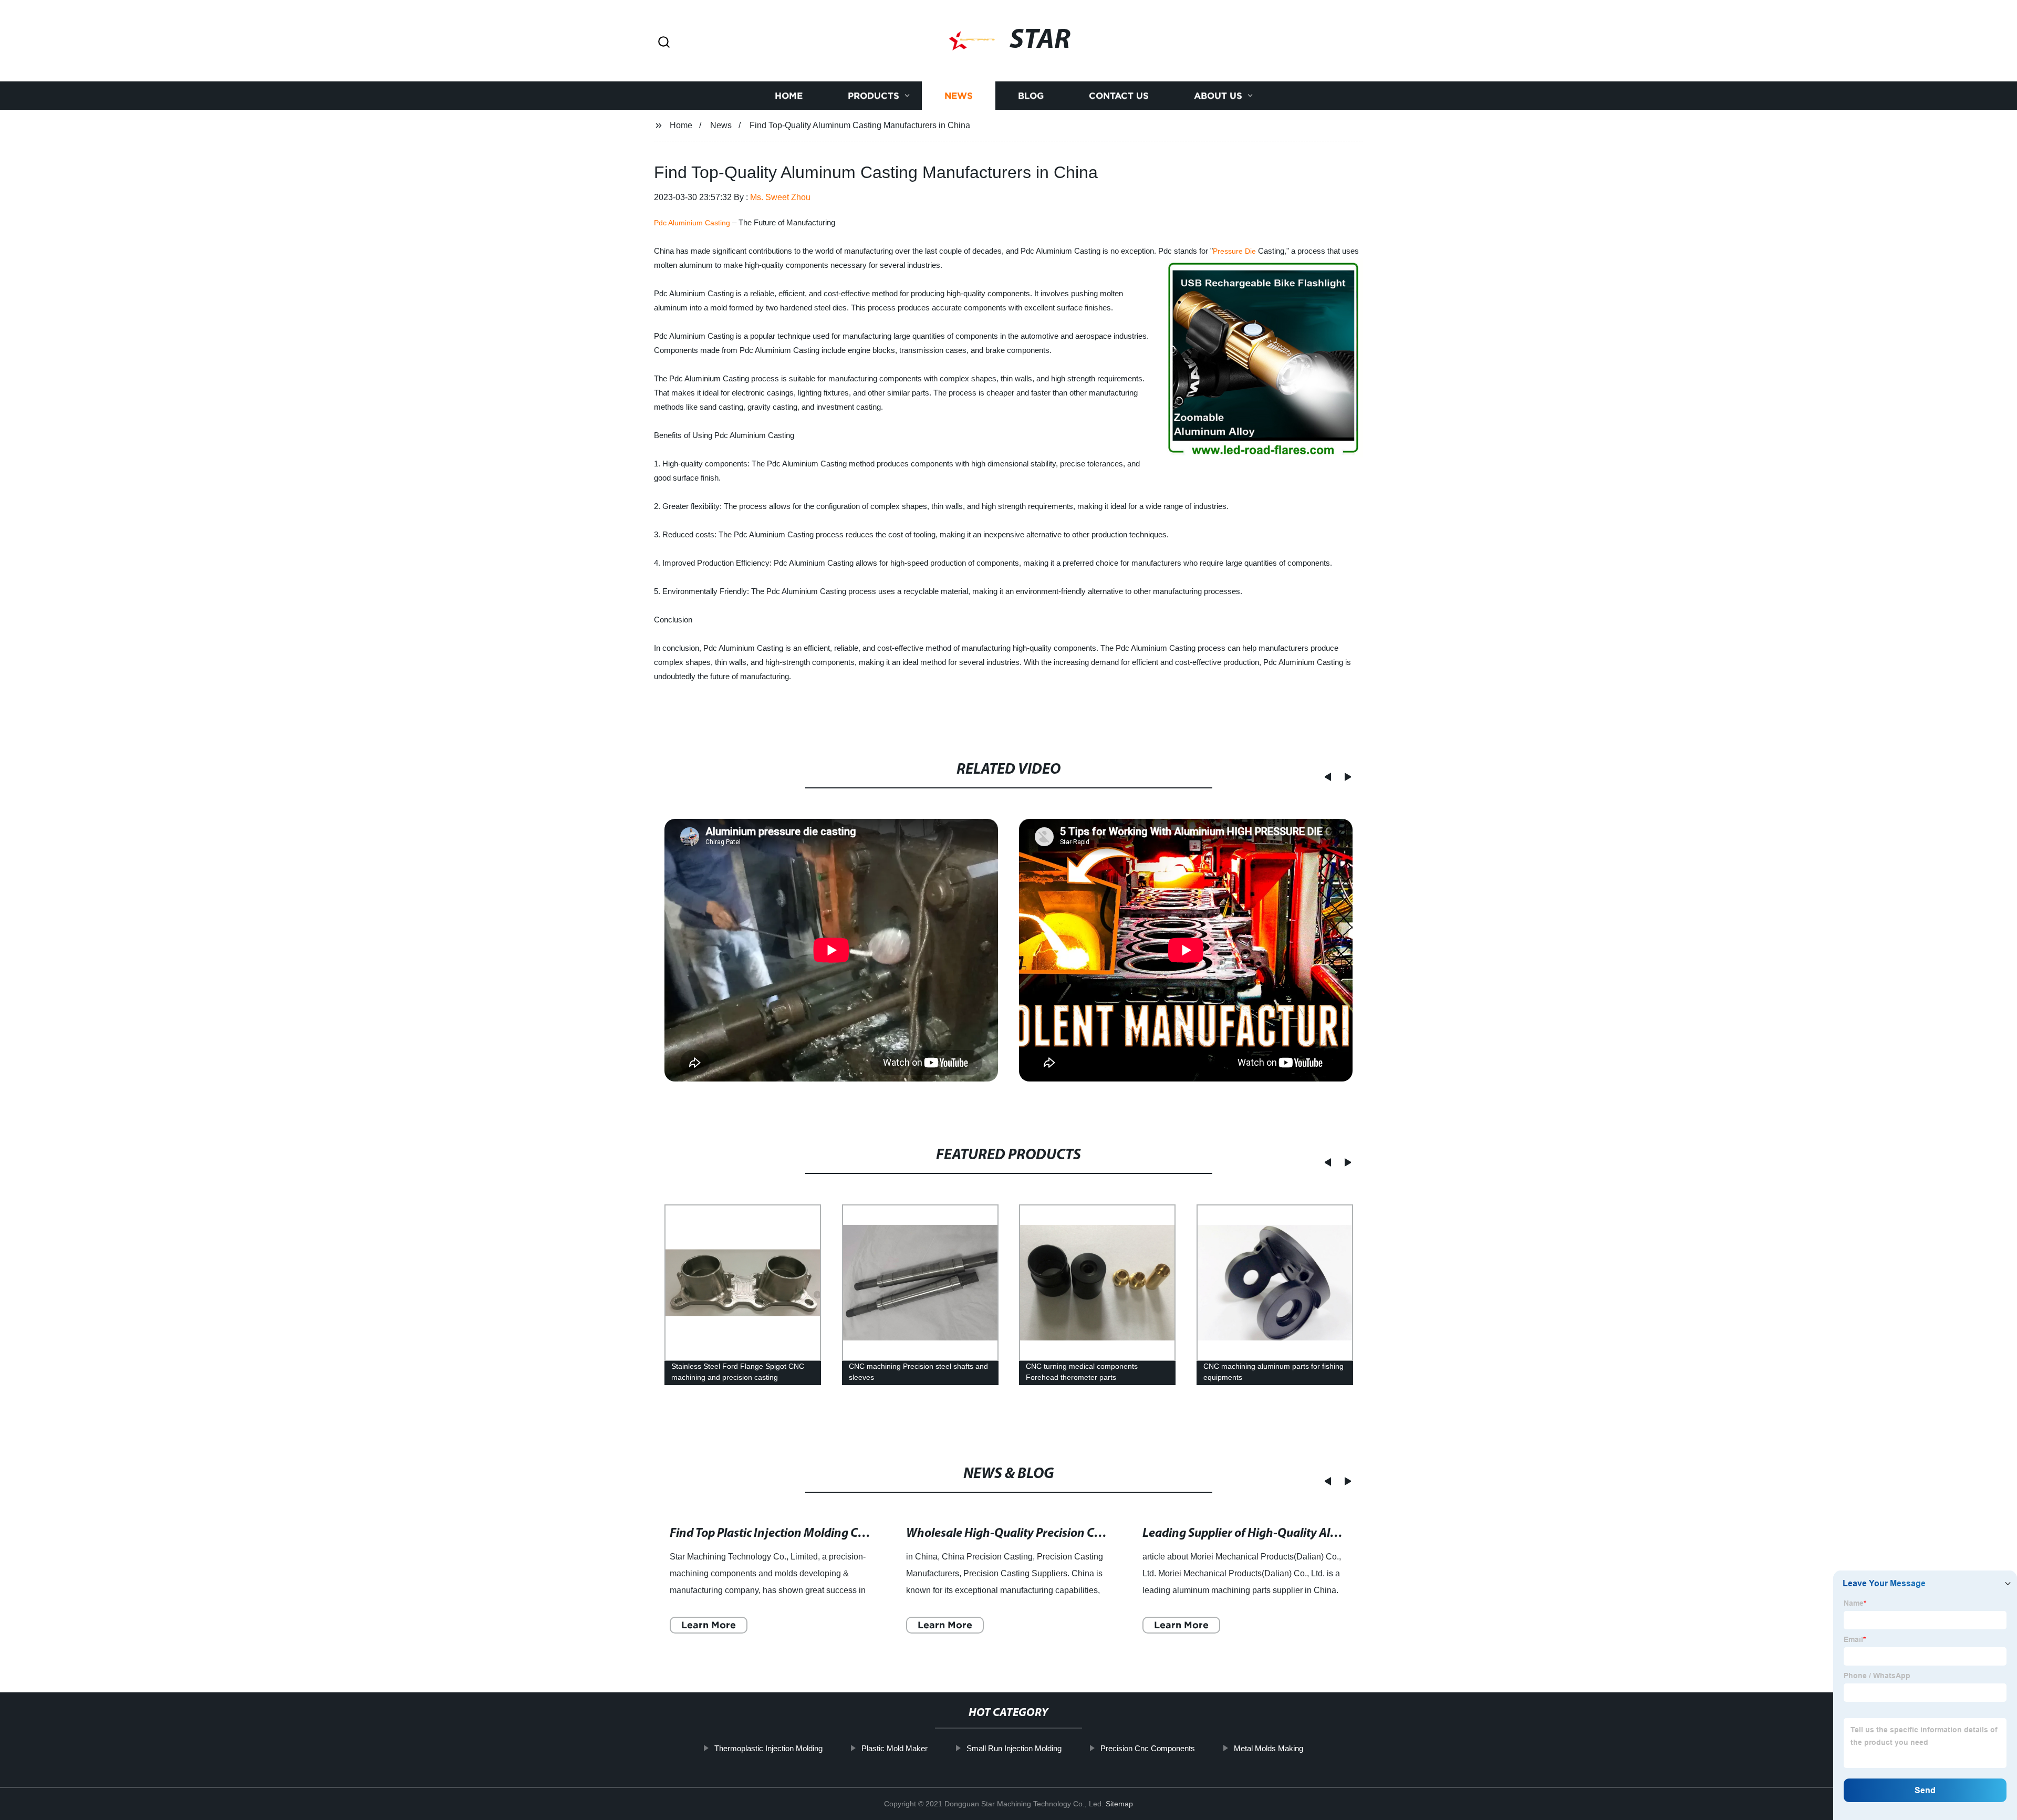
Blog (1031, 96)
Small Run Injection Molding (1014, 1748)
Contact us (1119, 96)
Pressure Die (1234, 251)
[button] (664, 43)
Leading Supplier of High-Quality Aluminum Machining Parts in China (1327, 1534)
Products (874, 96)
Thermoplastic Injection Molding (768, 1748)
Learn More (709, 1625)
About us (1218, 96)
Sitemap (1119, 1804)
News (959, 96)
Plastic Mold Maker (895, 1748)
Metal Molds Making (1269, 1748)
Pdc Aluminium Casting (692, 223)
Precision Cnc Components (1148, 1748)
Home (789, 96)
